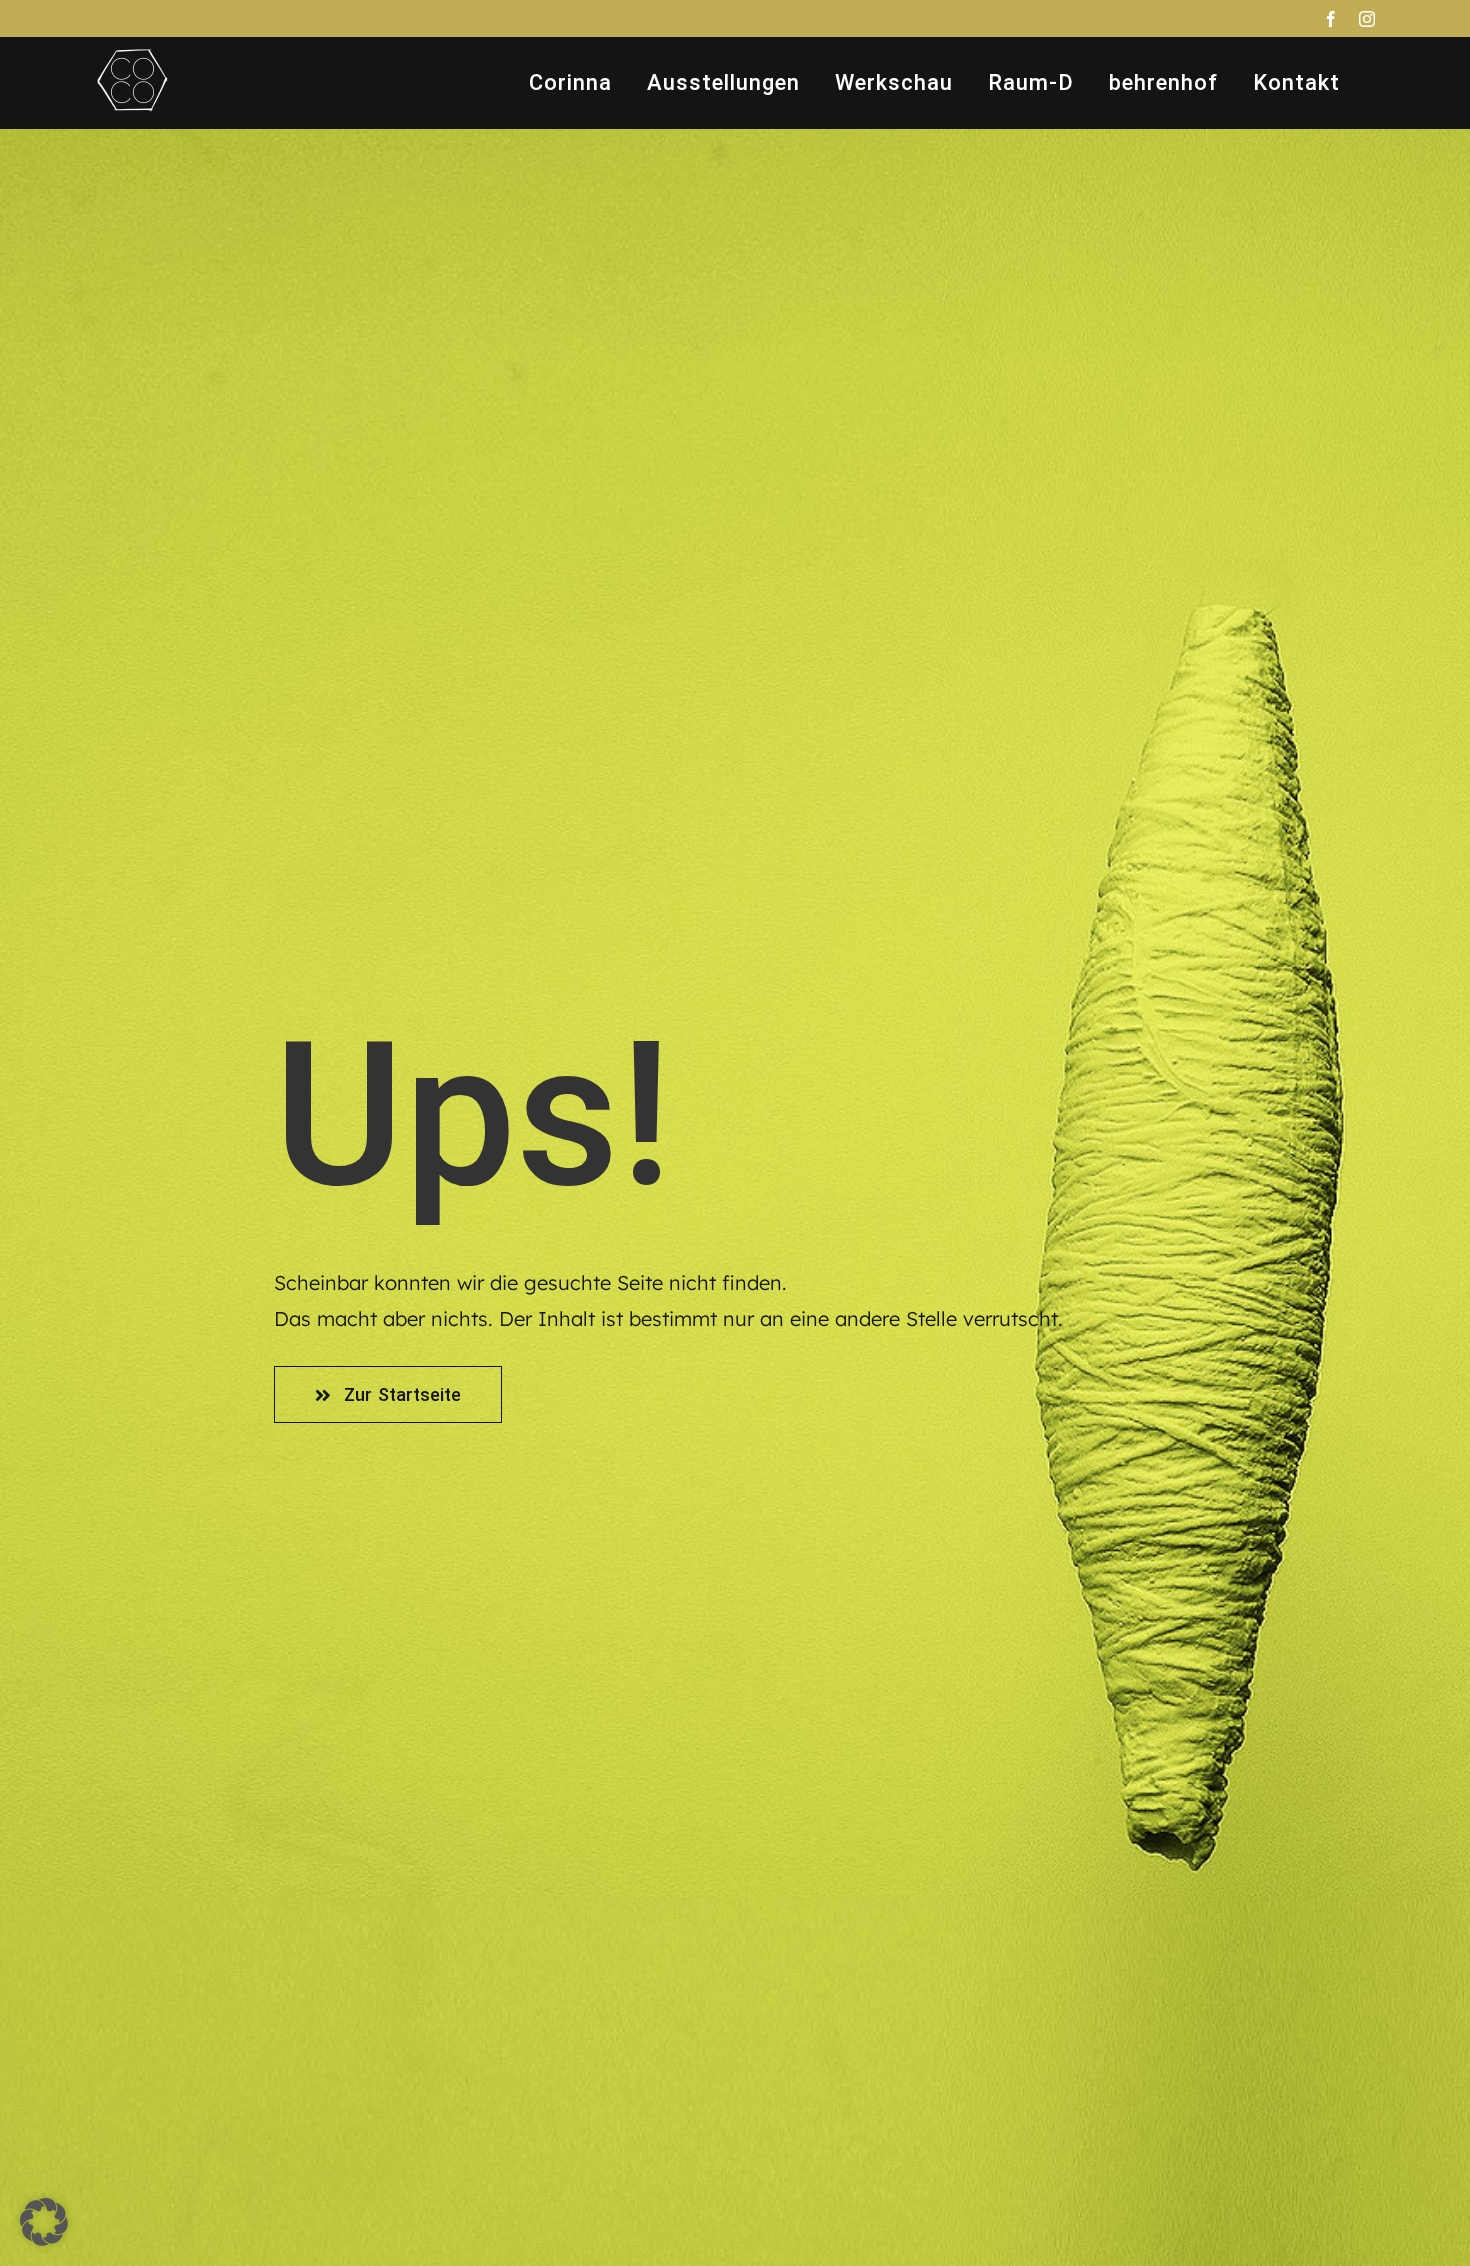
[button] (44, 2222)
